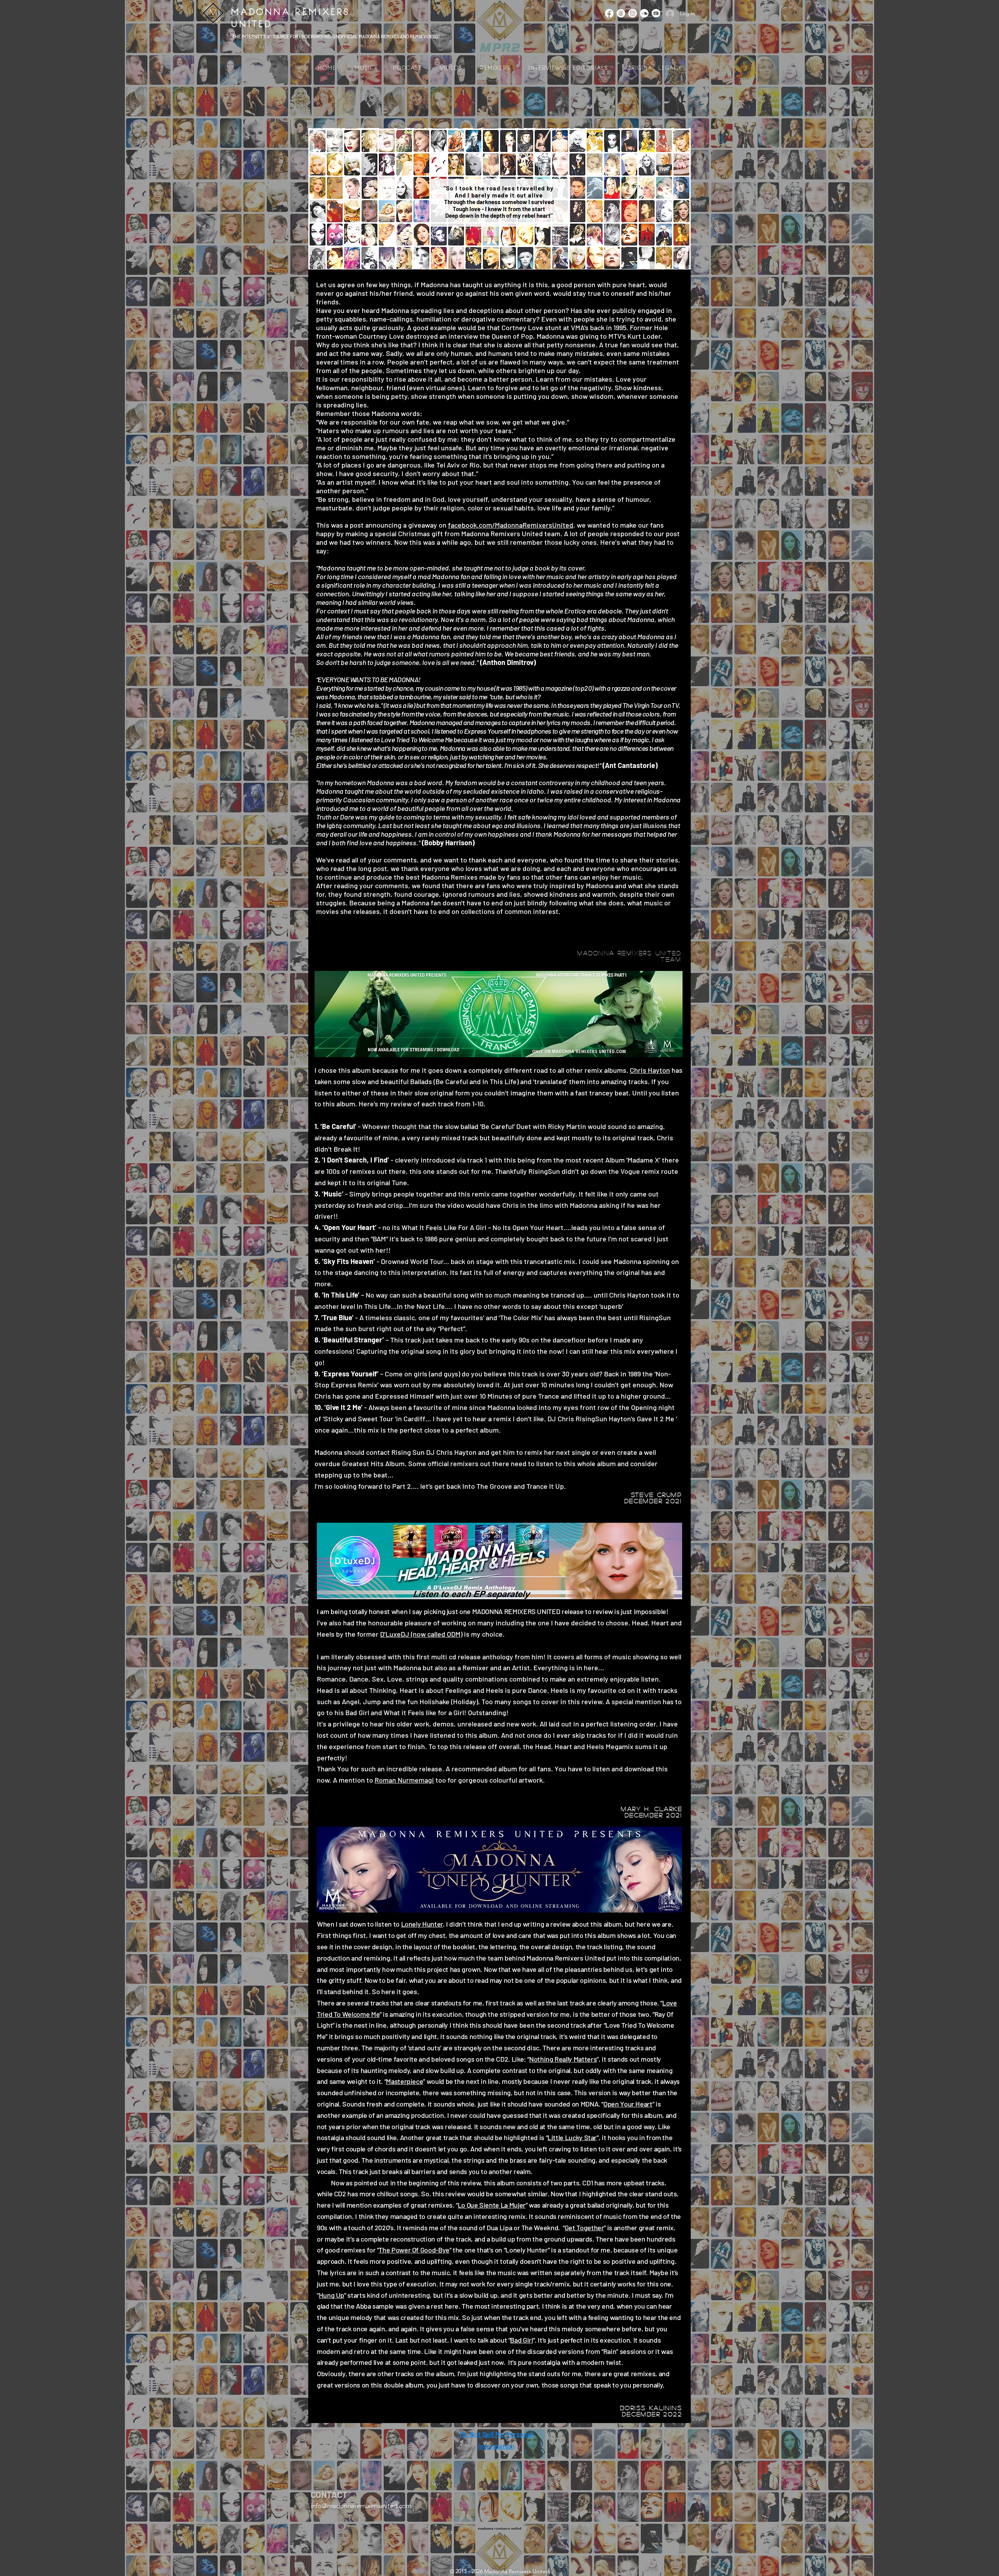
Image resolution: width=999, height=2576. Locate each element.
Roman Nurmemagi (404, 1780)
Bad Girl (521, 2340)
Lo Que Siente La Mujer (492, 2205)
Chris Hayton (650, 1070)
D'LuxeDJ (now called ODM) (421, 1634)
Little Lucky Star (572, 2137)
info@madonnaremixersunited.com (361, 2506)
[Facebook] (609, 13)
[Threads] (621, 13)
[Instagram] (633, 13)
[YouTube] (656, 13)
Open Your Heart (628, 2104)
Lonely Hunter (422, 1924)
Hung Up (332, 2295)
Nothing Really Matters (563, 2059)
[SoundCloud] (644, 13)
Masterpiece (404, 2081)
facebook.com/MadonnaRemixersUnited (511, 525)
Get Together (584, 2228)
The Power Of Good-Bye (414, 2250)
